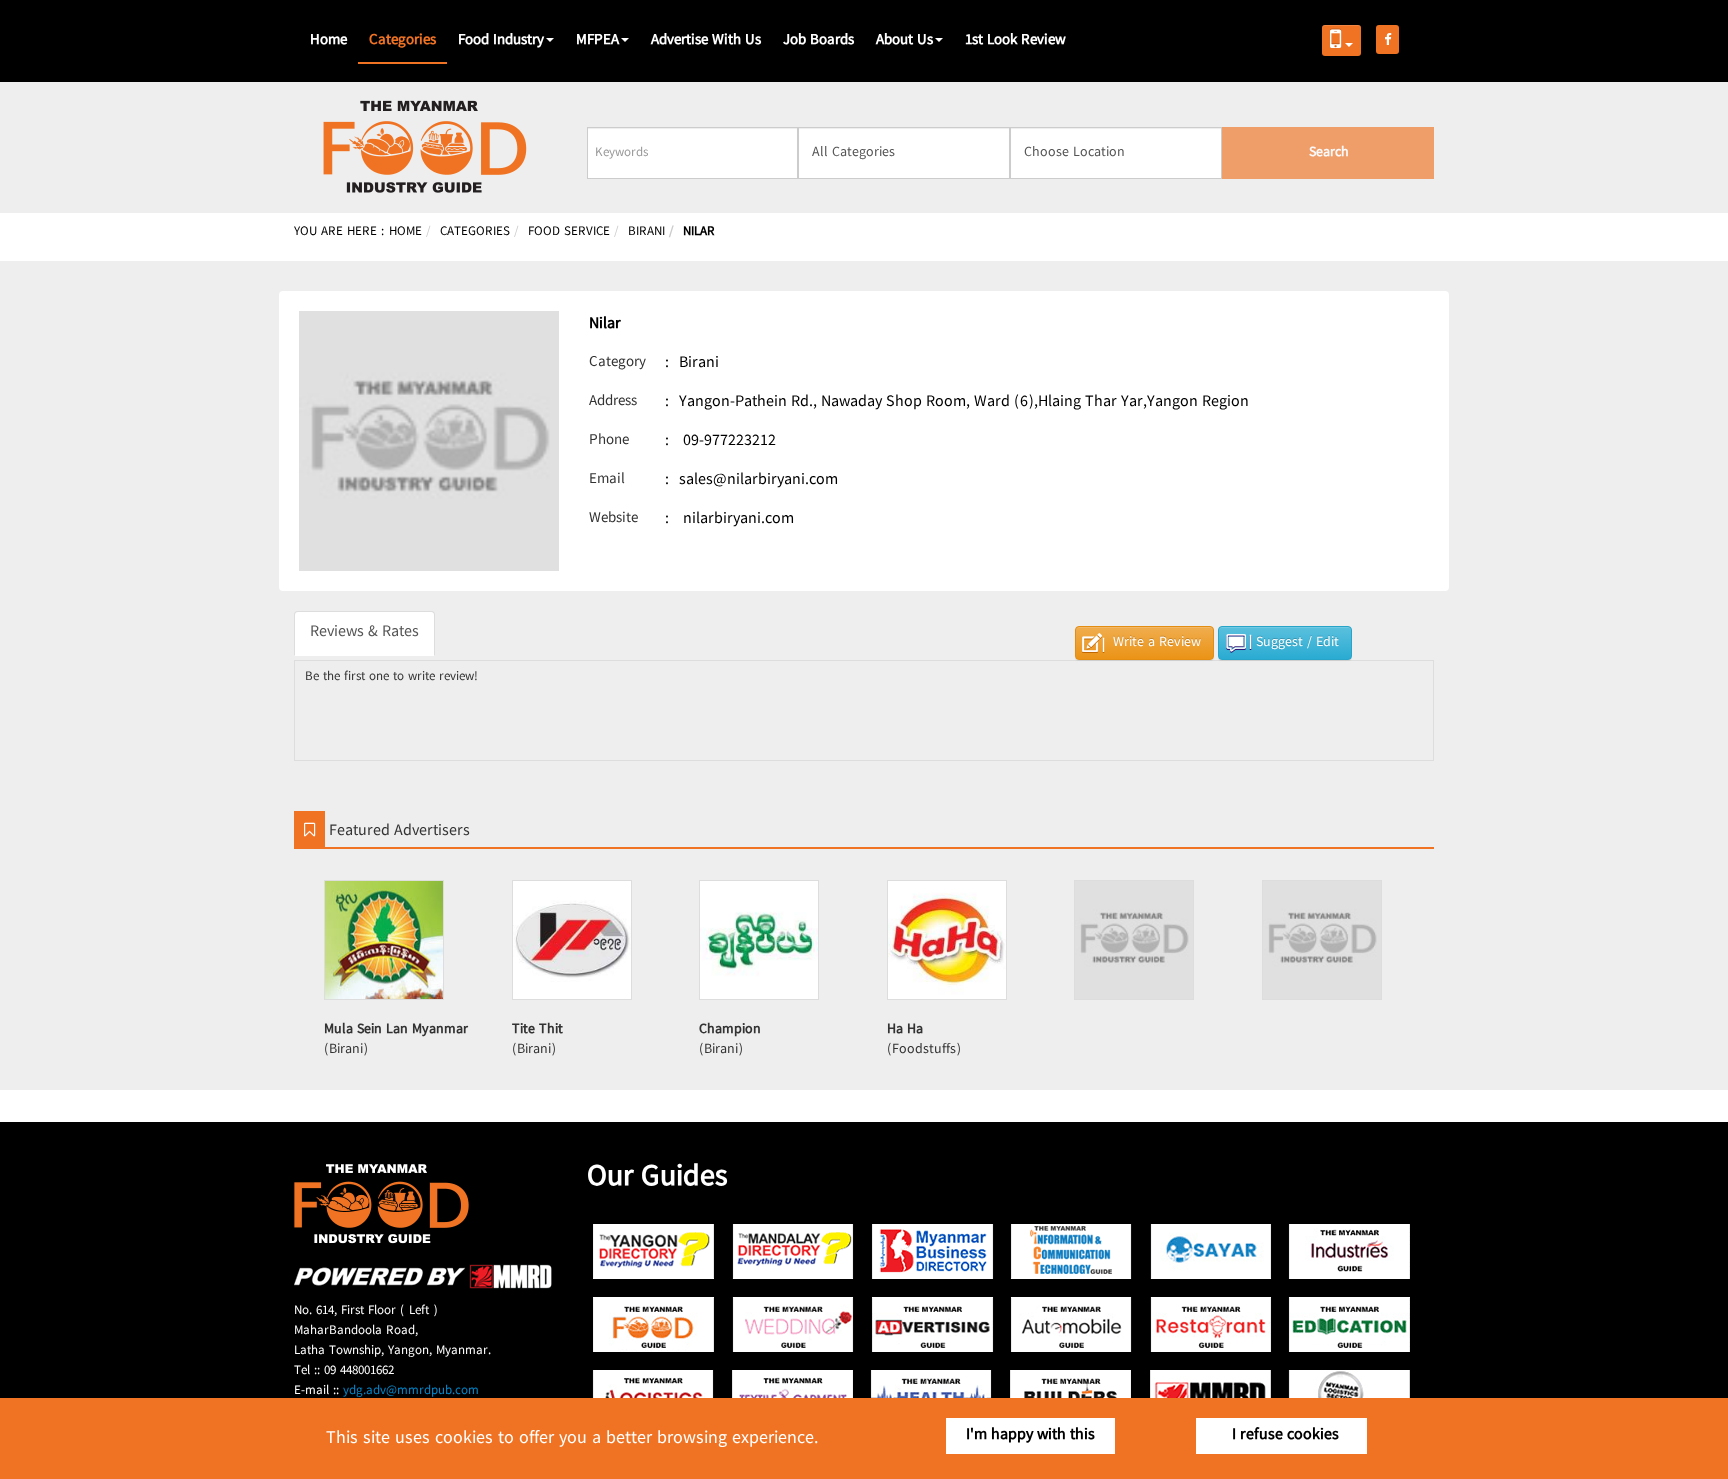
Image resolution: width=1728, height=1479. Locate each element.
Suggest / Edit (1297, 643)
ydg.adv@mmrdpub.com (411, 1391)
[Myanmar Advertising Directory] (932, 1324)
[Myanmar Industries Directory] (1349, 1251)
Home (328, 41)
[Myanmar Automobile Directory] (1071, 1324)
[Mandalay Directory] (793, 1251)
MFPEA (597, 41)
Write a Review (1157, 643)
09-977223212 (729, 441)
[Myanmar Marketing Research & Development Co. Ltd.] (423, 1285)
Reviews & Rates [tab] (364, 632)
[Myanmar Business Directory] (932, 1251)
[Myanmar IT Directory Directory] (1071, 1251)
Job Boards (818, 41)
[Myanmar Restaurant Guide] (1210, 1324)
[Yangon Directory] (654, 1251)
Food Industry (501, 41)
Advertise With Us (706, 41)
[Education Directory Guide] (1349, 1324)
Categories (402, 41)
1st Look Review (1015, 41)
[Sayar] (1210, 1251)
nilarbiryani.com (738, 519)
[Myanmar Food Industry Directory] (654, 1324)
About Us (904, 41)
